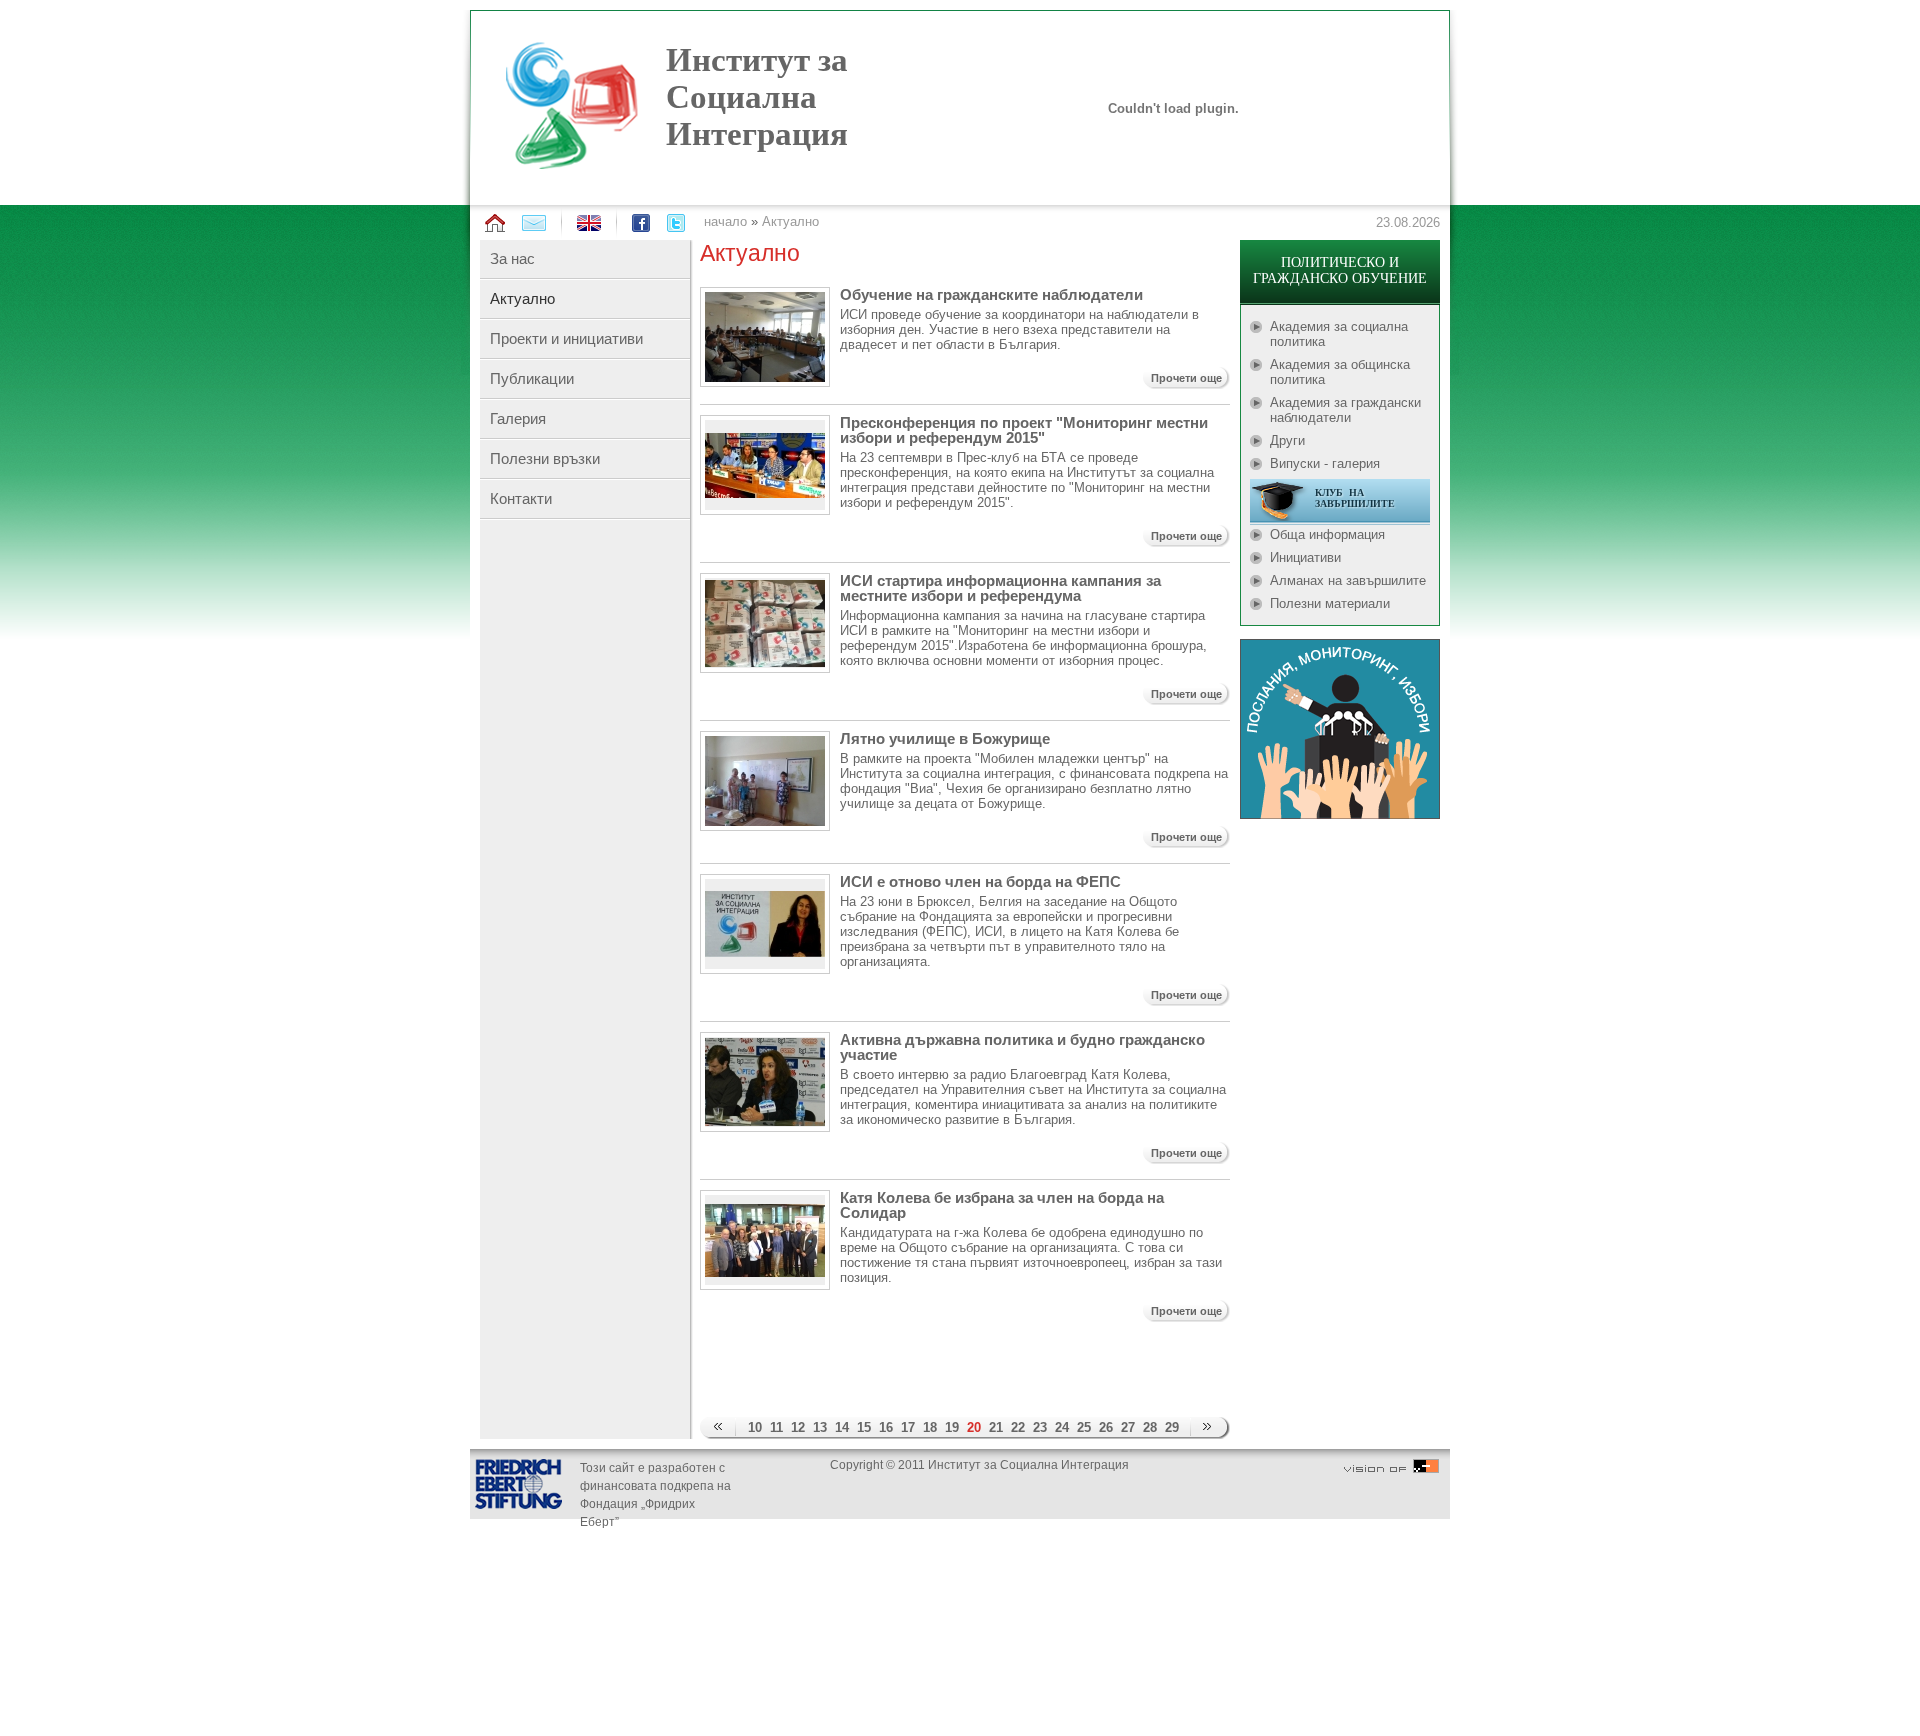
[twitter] (676, 223)
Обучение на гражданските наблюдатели (991, 294)
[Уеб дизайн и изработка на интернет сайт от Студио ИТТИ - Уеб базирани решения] (1391, 1469)
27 (1128, 1427)
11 (776, 1427)
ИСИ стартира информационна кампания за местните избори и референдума (1000, 588)
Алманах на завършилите (1348, 580)
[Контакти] (534, 223)
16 (886, 1427)
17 (908, 1427)
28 (1150, 1427)
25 (1084, 1427)
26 (1106, 1427)
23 (1040, 1427)
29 (1172, 1427)
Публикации (532, 378)
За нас (512, 258)
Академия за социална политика (1339, 334)
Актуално (790, 221)
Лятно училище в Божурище (945, 738)
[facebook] (641, 223)
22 (1018, 1427)
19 (952, 1427)
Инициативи (1305, 557)
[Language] (589, 226)
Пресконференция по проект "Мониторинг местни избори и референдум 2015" (1024, 430)
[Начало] (495, 223)
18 (930, 1427)
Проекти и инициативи (566, 338)
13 (820, 1427)
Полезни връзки (545, 458)
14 (842, 1427)
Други (1287, 440)
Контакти (521, 498)
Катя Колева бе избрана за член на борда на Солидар (1002, 1205)
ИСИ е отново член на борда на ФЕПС (980, 881)
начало (725, 221)
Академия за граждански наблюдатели (1345, 410)
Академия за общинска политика (1340, 372)
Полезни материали (1330, 603)
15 (864, 1427)
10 (755, 1427)
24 (1062, 1427)
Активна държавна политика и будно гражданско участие (1022, 1047)
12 (798, 1427)
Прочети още (1186, 378)
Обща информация (1327, 534)
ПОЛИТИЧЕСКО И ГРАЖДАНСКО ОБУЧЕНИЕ (1340, 270)
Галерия (518, 418)
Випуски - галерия (1325, 463)
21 (996, 1427)
